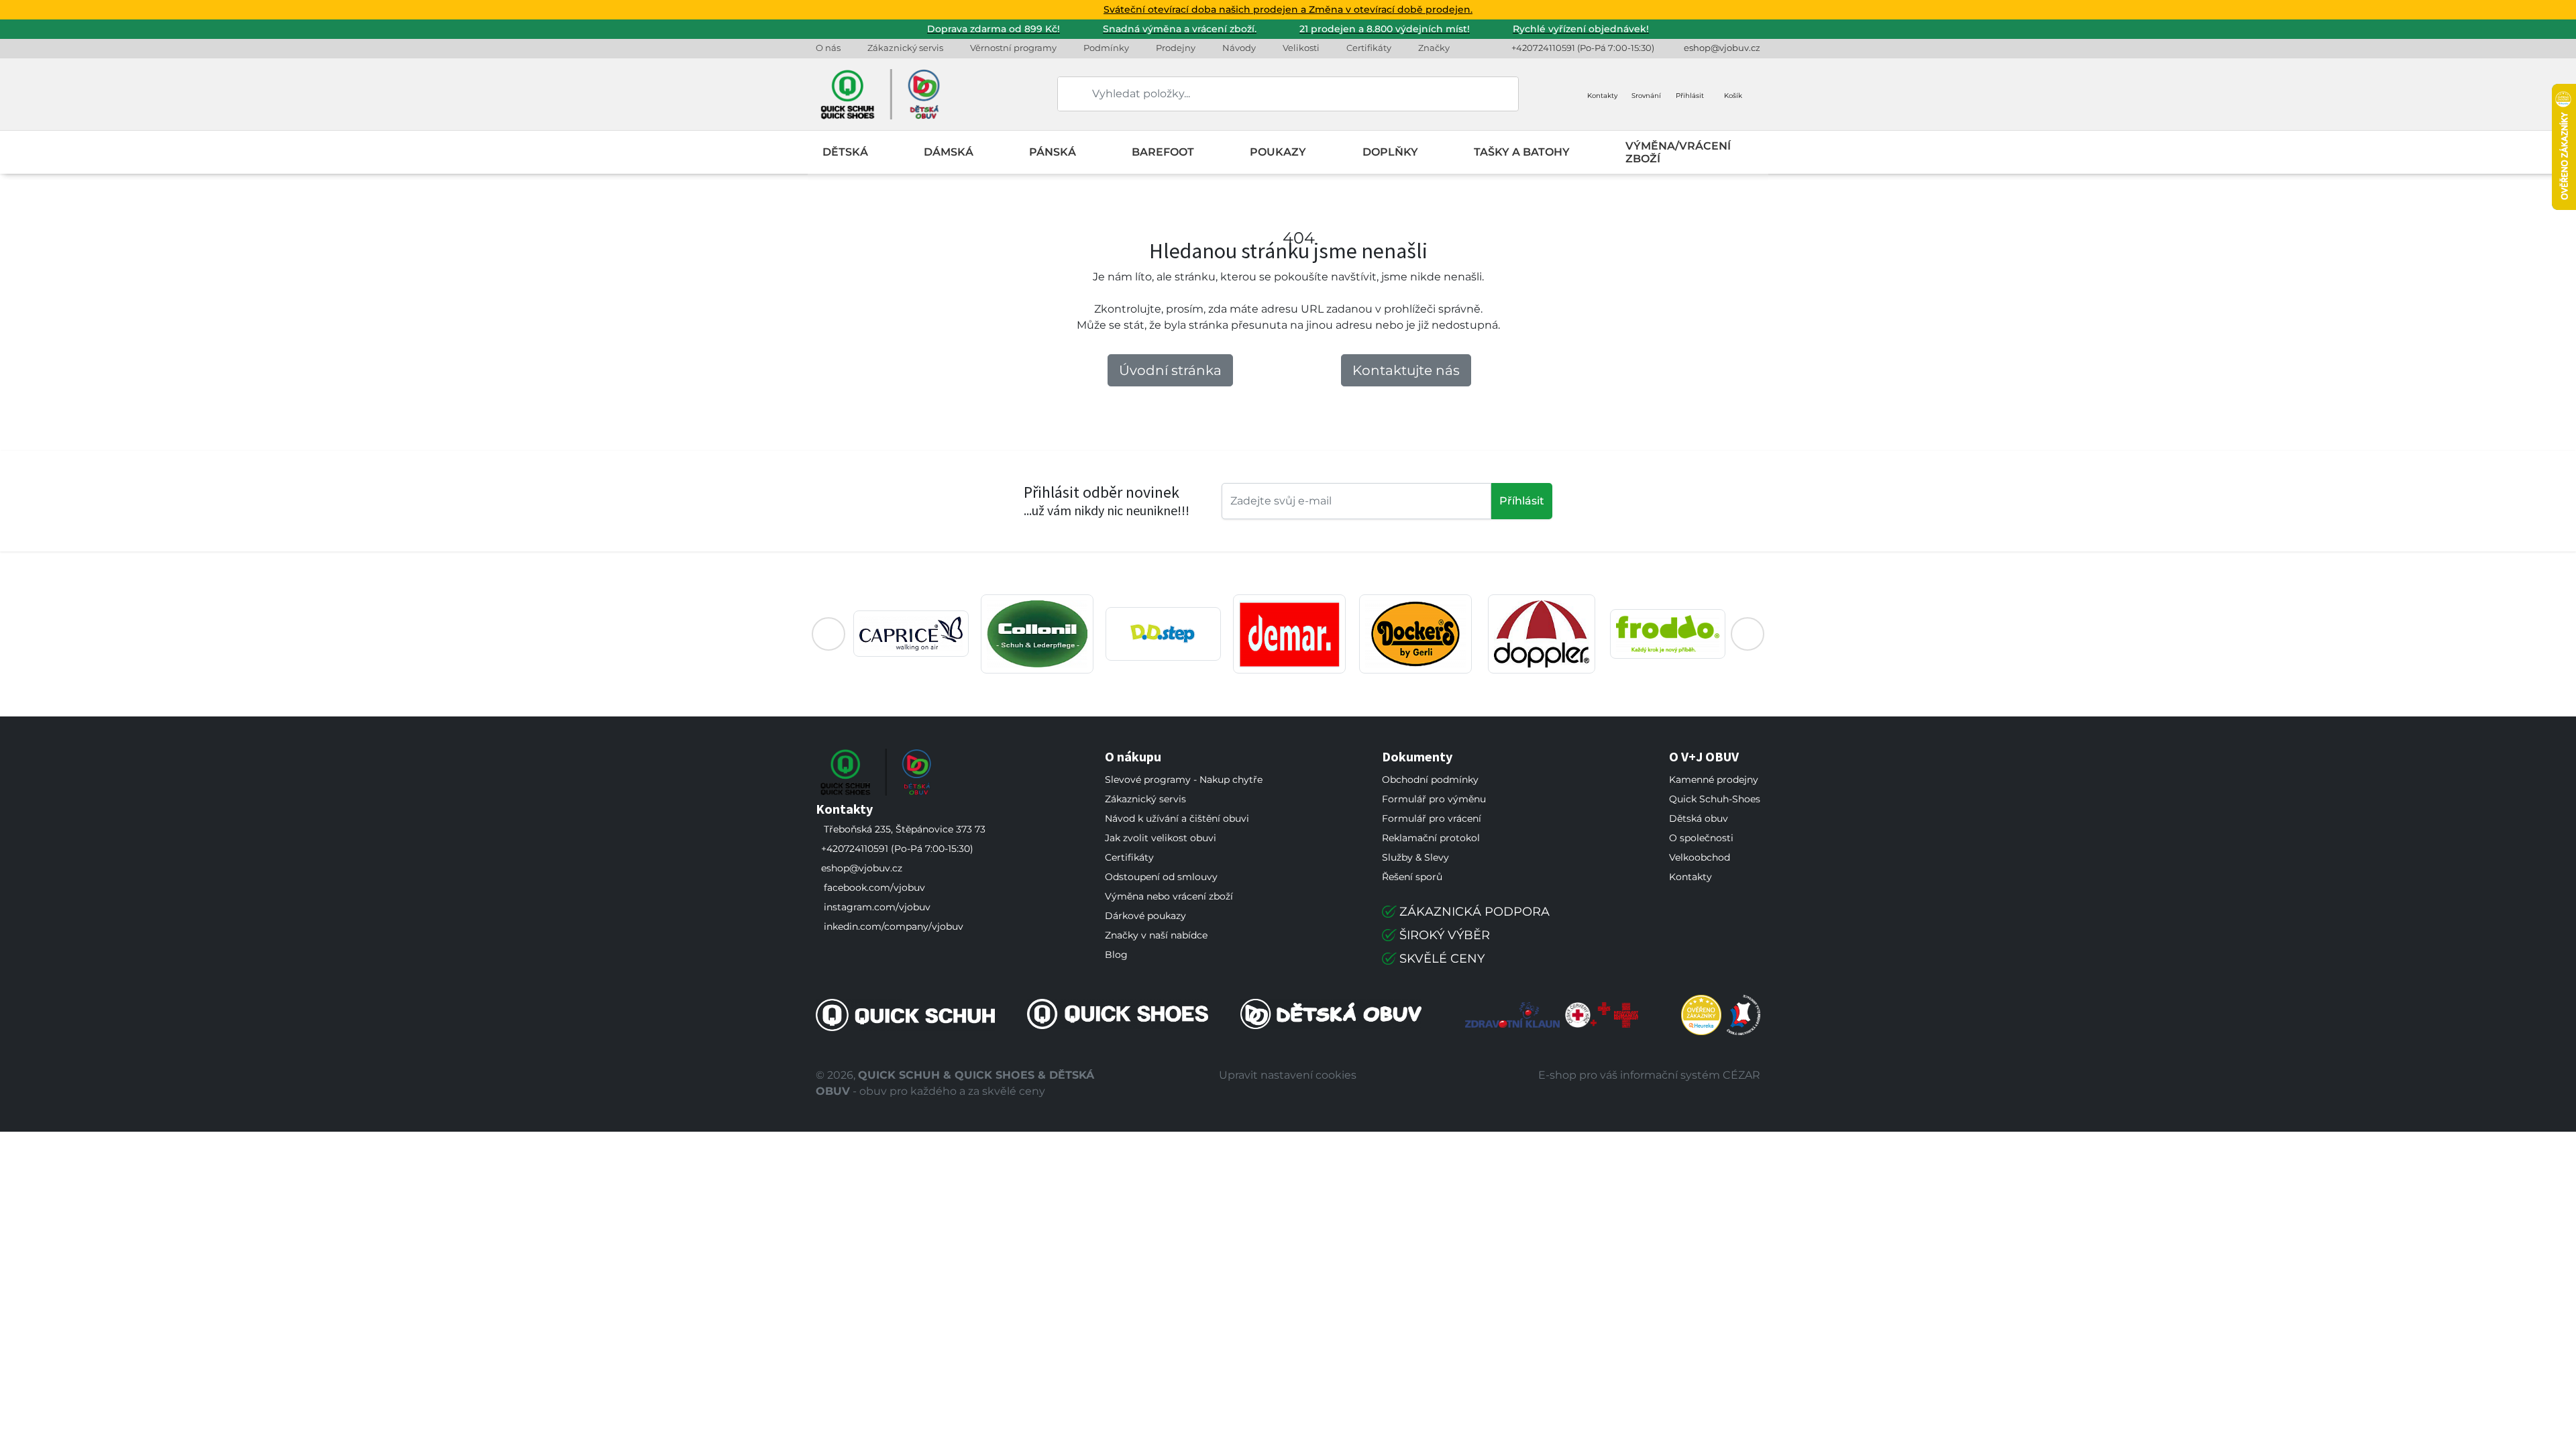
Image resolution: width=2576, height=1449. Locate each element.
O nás (828, 48)
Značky (1434, 48)
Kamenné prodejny (1714, 780)
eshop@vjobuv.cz (1722, 48)
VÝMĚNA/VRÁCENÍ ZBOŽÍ (1678, 152)
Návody (1239, 48)
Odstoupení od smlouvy (1161, 877)
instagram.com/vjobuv (877, 907)
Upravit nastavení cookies (1288, 1075)
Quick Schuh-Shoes (1715, 799)
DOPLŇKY (1390, 152)
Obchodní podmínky (1430, 780)
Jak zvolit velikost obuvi (1161, 838)
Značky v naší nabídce (1156, 935)
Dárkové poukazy (1145, 916)
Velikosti (1301, 48)
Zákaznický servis (905, 48)
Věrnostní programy (1013, 48)
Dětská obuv (1699, 818)
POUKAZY (1278, 152)
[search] (1069, 94)
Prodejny (1176, 48)
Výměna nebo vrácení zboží (1169, 896)
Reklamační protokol (1431, 838)
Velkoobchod (1700, 857)
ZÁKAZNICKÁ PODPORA (1474, 912)
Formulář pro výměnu (1434, 799)
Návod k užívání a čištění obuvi (1177, 818)
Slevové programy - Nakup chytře (1184, 780)
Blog (1116, 955)
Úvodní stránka (1170, 370)
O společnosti (1701, 838)
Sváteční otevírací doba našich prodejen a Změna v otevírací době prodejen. (1288, 9)
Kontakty (1690, 877)
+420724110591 (1543, 48)
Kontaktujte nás (1406, 370)
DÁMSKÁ (949, 152)
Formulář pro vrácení (1432, 818)
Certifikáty (1369, 48)
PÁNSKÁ (1053, 152)
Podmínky (1106, 48)
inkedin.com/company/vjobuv (894, 926)
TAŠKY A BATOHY (1522, 152)
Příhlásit (1522, 501)
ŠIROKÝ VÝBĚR (1445, 935)
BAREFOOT (1163, 152)
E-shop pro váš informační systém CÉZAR (1649, 1075)
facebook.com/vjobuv (874, 888)
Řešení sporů (1412, 877)
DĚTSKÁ (845, 152)
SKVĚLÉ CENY (1442, 959)
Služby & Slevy (1415, 857)
